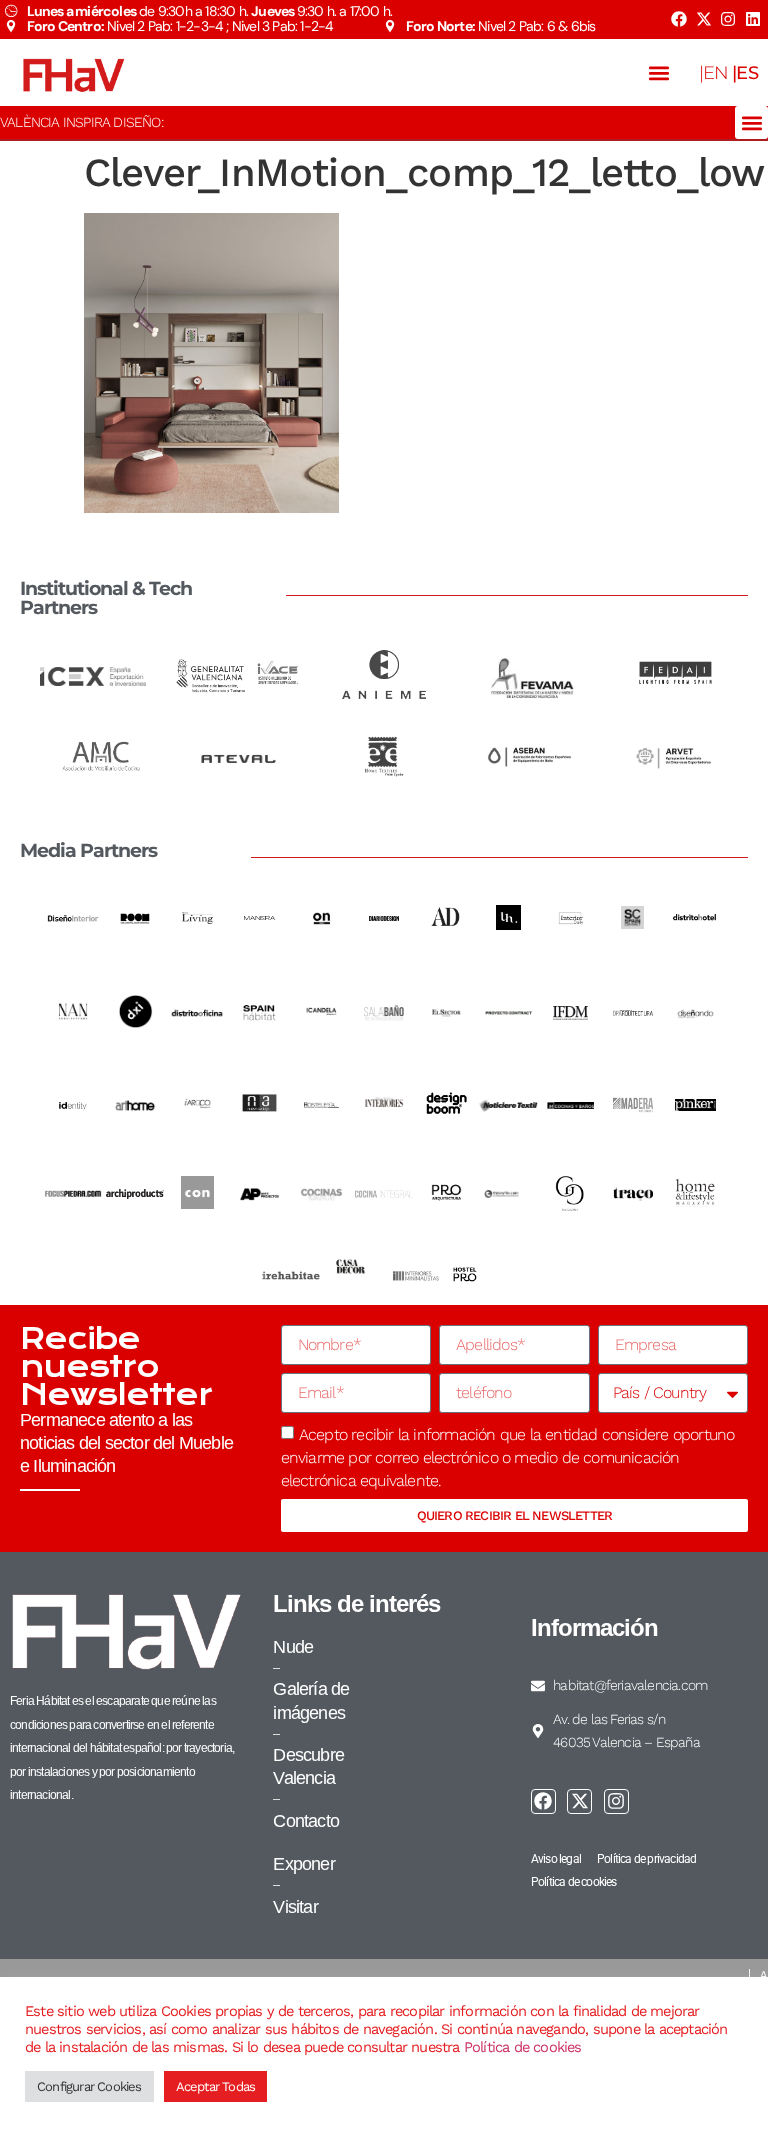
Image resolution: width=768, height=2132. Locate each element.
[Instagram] (728, 19)
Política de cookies (523, 2047)
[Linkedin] (753, 19)
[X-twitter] (703, 19)
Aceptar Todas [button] (216, 2086)
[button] (659, 72)
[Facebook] (679, 19)
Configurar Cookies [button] (89, 2086)
